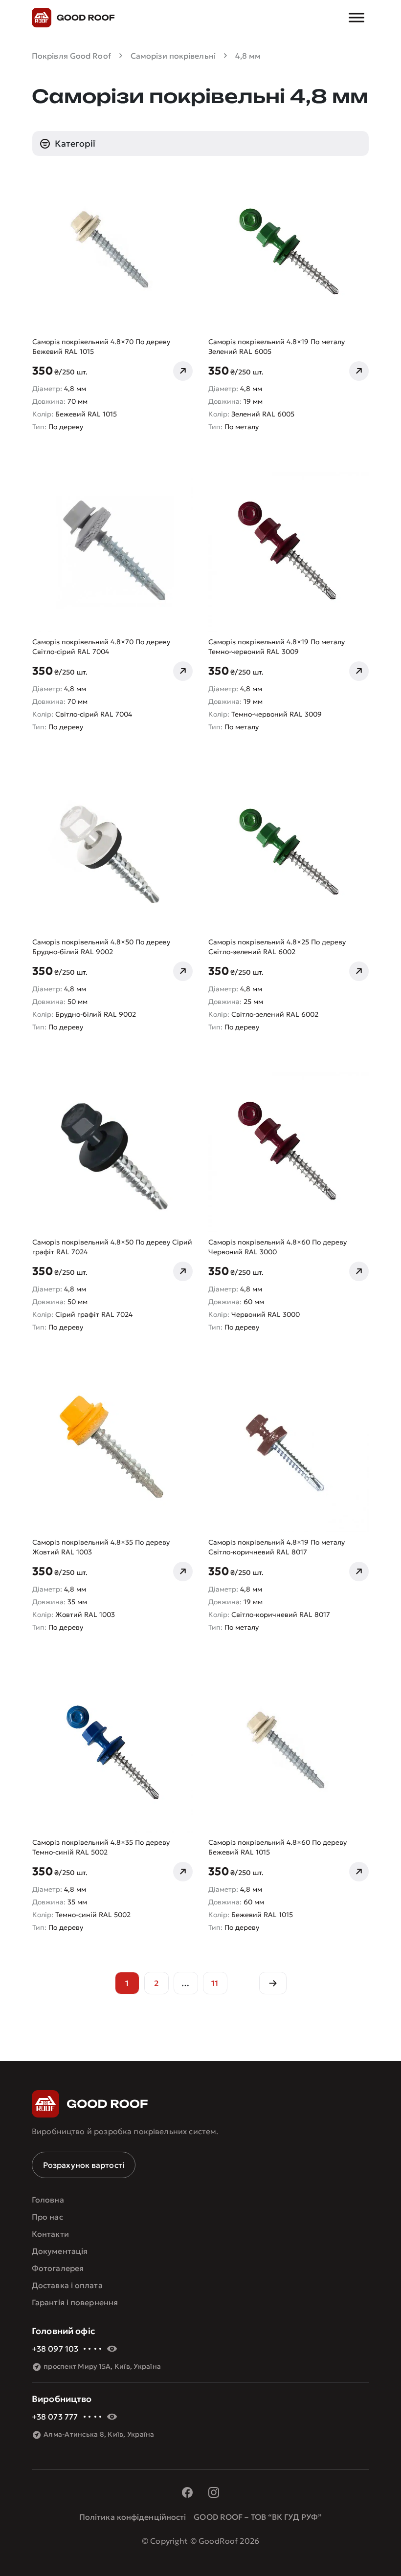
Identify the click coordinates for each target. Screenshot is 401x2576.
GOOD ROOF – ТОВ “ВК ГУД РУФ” (258, 2517)
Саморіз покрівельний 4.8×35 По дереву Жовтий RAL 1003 (101, 1547)
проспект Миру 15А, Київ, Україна (102, 2366)
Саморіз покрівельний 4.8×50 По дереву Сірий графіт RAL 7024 (112, 1247)
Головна (48, 2200)
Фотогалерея (58, 2268)
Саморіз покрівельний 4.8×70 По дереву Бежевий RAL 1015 (101, 347)
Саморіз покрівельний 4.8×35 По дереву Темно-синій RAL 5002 (101, 1847)
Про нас (47, 2217)
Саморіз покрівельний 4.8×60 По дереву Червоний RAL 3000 (278, 1247)
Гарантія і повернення (75, 2302)
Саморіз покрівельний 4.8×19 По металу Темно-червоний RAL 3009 (277, 647)
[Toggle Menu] (356, 17)
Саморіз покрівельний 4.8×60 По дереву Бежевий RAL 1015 (278, 1847)
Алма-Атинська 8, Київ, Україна (99, 2434)
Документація (60, 2251)
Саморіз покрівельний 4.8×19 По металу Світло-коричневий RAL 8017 (277, 1547)
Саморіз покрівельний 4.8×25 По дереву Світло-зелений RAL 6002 (277, 947)
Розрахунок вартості (84, 2165)
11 (215, 1983)
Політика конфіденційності (133, 2517)
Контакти (50, 2234)
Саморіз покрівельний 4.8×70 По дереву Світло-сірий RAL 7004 (101, 647)
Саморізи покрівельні (173, 56)
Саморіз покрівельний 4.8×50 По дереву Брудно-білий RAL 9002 (101, 947)
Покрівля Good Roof (71, 56)
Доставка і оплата (67, 2285)
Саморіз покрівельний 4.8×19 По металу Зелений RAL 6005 (277, 347)
